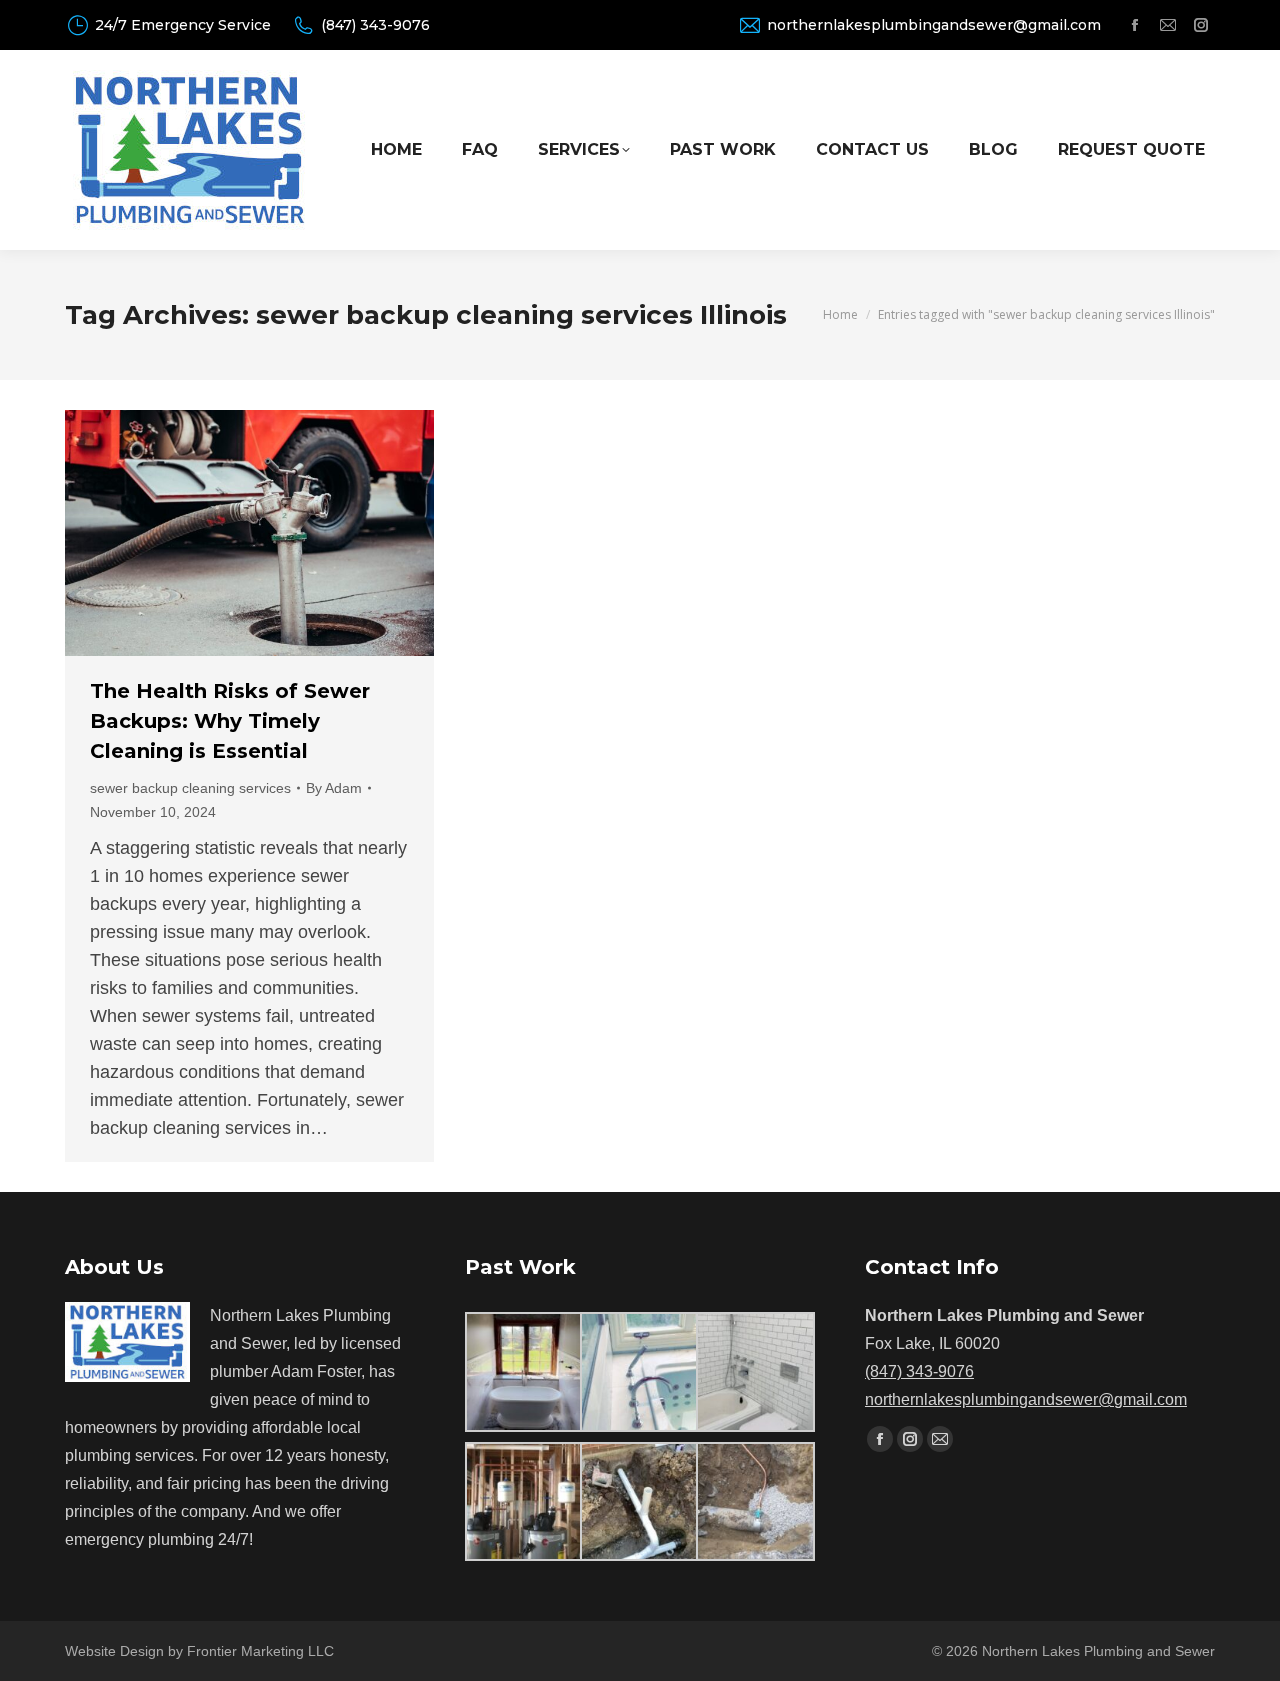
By (334, 788)
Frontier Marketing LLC (260, 1651)
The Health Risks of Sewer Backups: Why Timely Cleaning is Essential (230, 721)
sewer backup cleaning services (190, 788)
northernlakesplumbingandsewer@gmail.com (934, 25)
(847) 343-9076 (375, 25)
